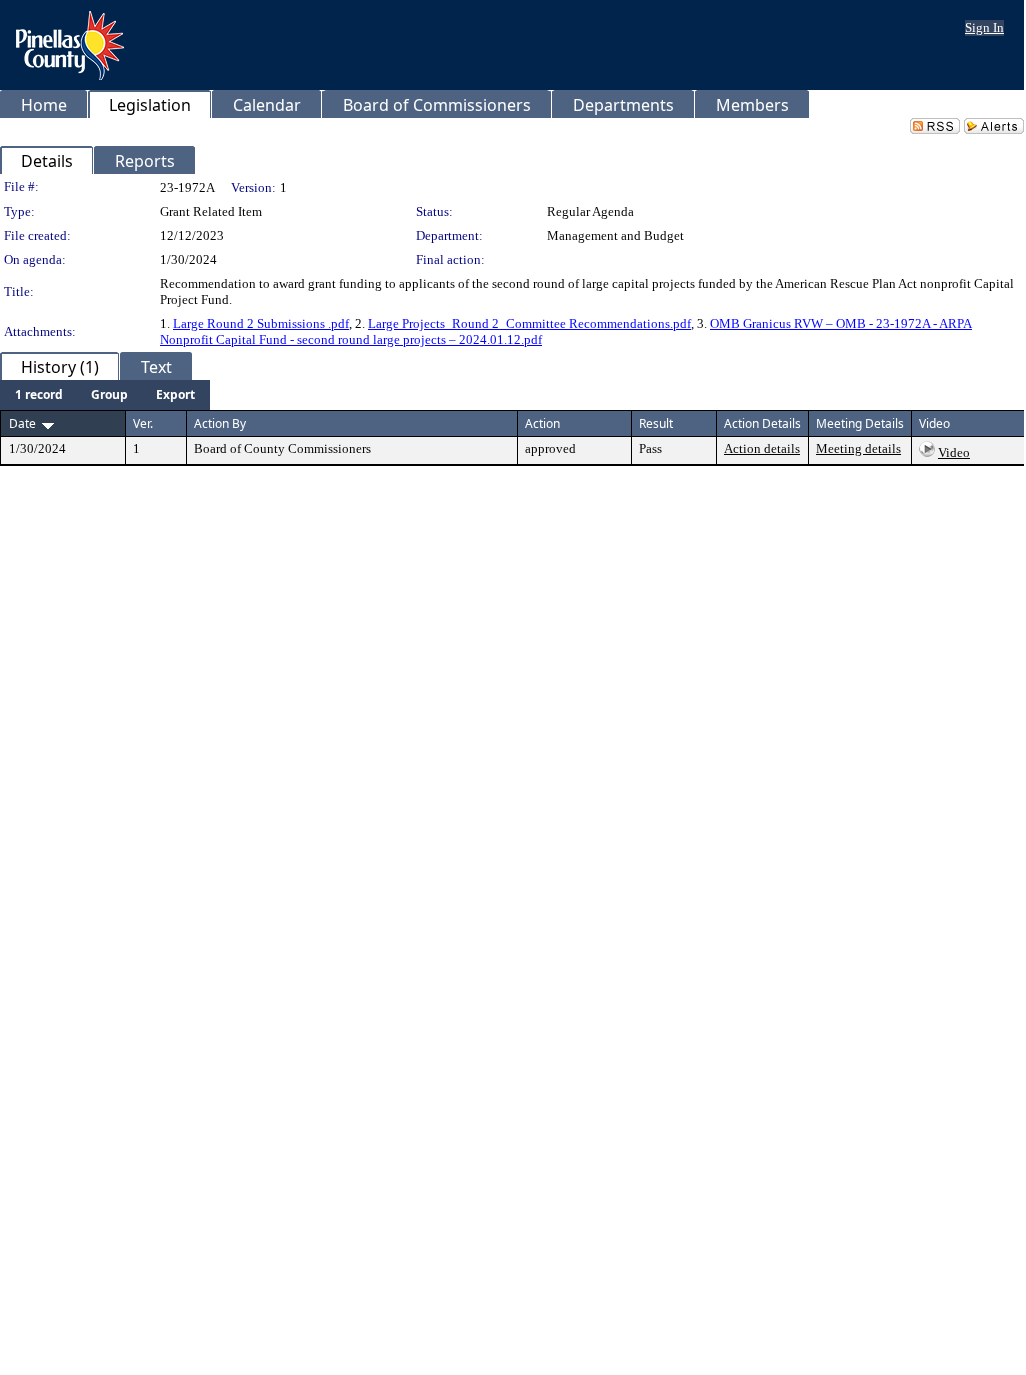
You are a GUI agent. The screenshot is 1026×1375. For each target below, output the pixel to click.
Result (656, 423)
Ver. (143, 423)
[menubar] (105, 395)
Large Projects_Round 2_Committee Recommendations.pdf (529, 323)
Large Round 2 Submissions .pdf (261, 323)
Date (22, 423)
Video (954, 452)
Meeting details (858, 448)
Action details (762, 448)
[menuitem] (39, 395)
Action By (220, 423)
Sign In (984, 27)
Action (542, 423)
